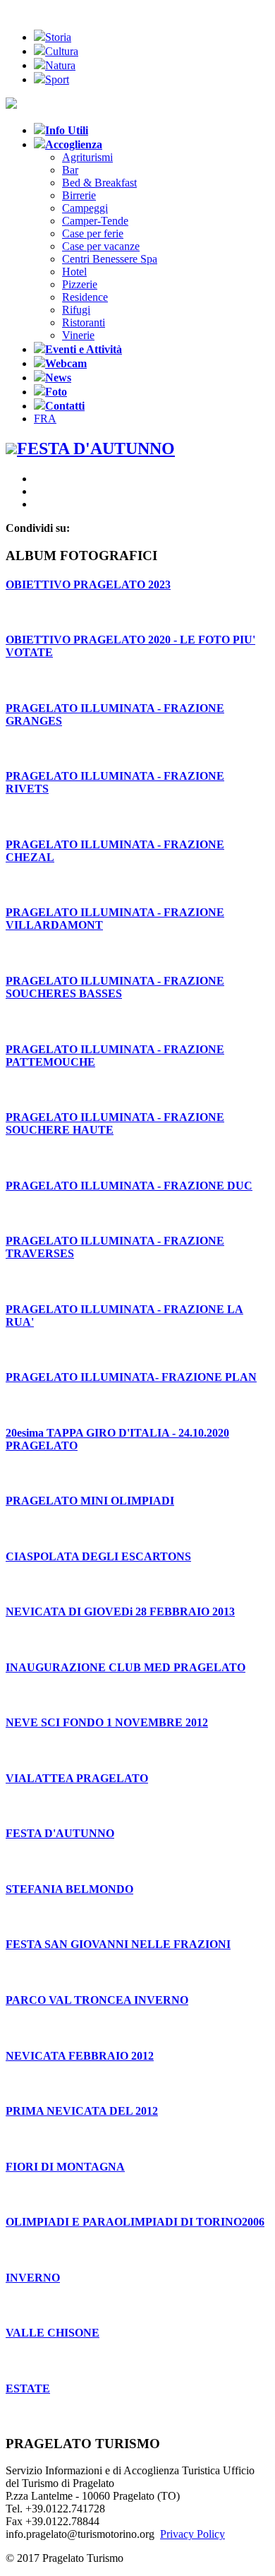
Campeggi (85, 208)
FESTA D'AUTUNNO (60, 1833)
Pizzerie (80, 284)
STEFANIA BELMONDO (69, 1889)
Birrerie (79, 195)
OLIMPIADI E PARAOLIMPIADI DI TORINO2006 (135, 2222)
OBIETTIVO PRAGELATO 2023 (88, 584)
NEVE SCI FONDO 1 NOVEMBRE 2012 (107, 1722)
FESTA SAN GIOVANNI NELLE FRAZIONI (118, 1944)
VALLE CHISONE (53, 2333)
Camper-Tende (95, 221)
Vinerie (78, 335)
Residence (85, 297)
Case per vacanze (101, 246)
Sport (57, 79)
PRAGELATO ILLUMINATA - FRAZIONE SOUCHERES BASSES (115, 987)
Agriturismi (87, 157)
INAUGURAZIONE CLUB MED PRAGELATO (126, 1667)
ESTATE (28, 2388)
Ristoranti (84, 322)
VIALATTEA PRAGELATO (77, 1778)
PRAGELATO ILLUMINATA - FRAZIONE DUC (129, 1186)
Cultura (62, 51)
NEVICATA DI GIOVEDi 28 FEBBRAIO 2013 (120, 1612)
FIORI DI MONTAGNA (65, 2167)
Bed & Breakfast (99, 183)
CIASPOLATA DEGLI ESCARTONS (98, 1556)
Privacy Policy (192, 2534)
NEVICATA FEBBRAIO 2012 (80, 2056)
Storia (58, 37)
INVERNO (33, 2278)
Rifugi (76, 310)
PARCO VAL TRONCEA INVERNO (97, 2000)
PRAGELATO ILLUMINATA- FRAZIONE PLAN (131, 1377)
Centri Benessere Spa (110, 259)
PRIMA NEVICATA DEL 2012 (82, 2111)
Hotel (74, 272)
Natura (60, 65)
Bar (70, 170)
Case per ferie (93, 233)
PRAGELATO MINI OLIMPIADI (90, 1501)
